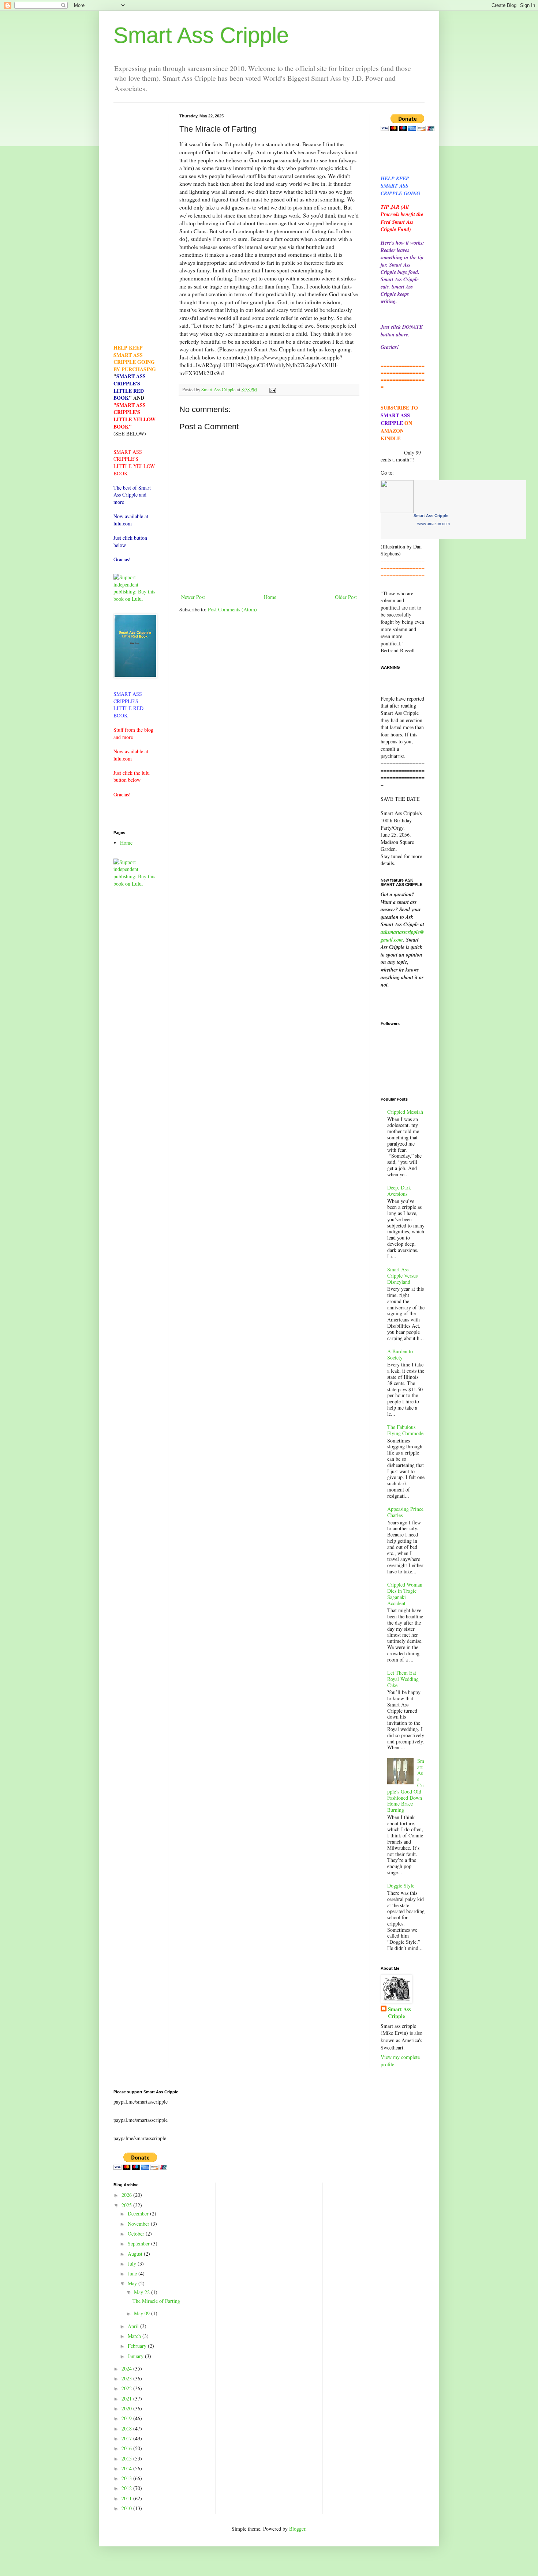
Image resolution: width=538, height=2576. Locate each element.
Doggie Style (401, 1885)
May (133, 2283)
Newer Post (193, 597)
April (134, 2326)
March (135, 2336)
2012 (127, 2488)
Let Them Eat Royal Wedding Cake (403, 1679)
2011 (127, 2498)
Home (270, 597)
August (136, 2254)
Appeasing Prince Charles (405, 1512)
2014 (127, 2468)
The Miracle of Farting (156, 2301)
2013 (127, 2478)
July (133, 2264)
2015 (127, 2458)
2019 (127, 2418)
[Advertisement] (135, 223)
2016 (127, 2448)
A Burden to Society (400, 1354)
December (139, 2213)
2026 (127, 2195)
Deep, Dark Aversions (399, 1191)
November (139, 2224)
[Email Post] (272, 390)
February (138, 2346)
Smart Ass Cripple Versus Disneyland (402, 1276)
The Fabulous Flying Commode (405, 1430)
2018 (127, 2428)
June (133, 2273)
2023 (127, 2378)
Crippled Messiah (405, 1112)
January (136, 2356)
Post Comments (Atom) (232, 609)
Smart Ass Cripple (201, 35)
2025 (127, 2205)
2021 (127, 2398)
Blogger (297, 2529)
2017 (127, 2438)
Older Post (346, 597)
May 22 (143, 2292)
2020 (127, 2408)
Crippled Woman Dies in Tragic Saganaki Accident (405, 1594)
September (139, 2243)
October (137, 2234)
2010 (127, 2508)
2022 (127, 2388)
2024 (127, 2368)
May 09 (143, 2313)
